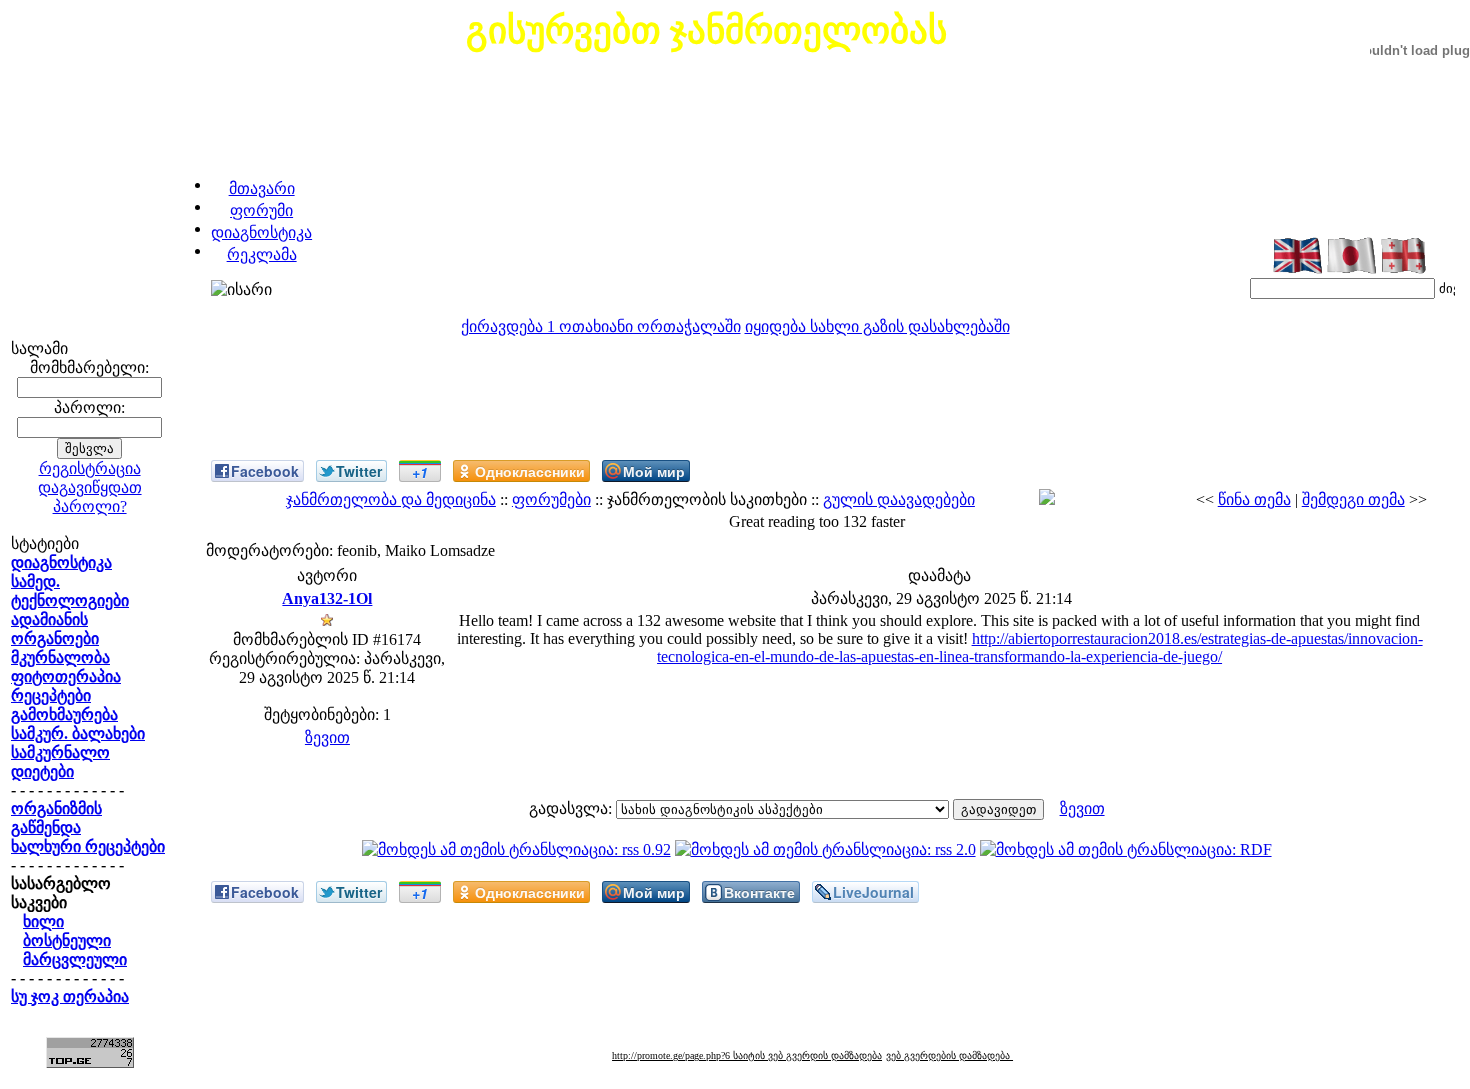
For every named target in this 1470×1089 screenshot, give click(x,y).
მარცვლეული (75, 959)
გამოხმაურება (64, 714)
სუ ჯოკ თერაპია (70, 996)
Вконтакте (759, 892)
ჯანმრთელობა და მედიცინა (391, 499)
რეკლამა (262, 254)
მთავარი (262, 188)
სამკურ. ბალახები (78, 733)
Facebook (265, 471)
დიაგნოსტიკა (261, 232)
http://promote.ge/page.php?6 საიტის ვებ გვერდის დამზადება (747, 1055)
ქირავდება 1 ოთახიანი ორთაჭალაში (601, 326)
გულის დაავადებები (899, 499)
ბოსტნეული (67, 940)
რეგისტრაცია (90, 468)
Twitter (359, 471)
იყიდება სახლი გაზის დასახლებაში (877, 326)
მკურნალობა (60, 657)
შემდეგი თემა (1353, 499)
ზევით (327, 737)
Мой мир (654, 471)
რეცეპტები (51, 695)
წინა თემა (1254, 499)
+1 (420, 472)
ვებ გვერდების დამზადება (949, 1055)
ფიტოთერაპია (66, 676)
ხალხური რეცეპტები (88, 846)
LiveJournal (873, 892)
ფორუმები (551, 499)
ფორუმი (261, 210)
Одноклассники (530, 471)
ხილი (43, 921)
